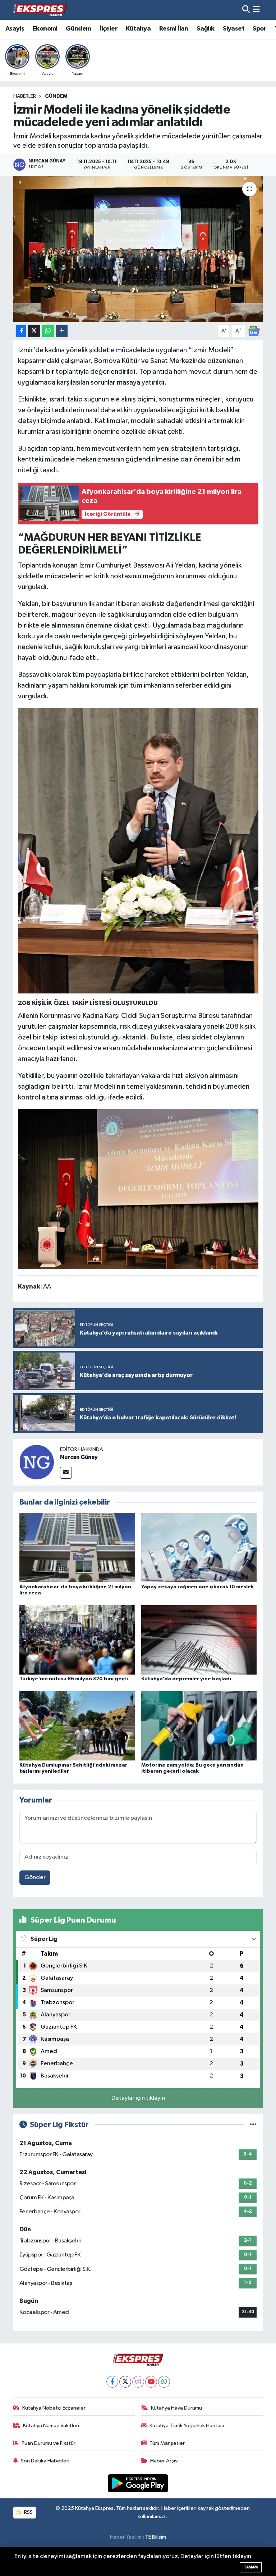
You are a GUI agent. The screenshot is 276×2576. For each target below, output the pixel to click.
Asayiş (15, 29)
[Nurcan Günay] (37, 1462)
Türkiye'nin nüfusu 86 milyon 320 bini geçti (74, 1679)
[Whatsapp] (164, 2382)
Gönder (35, 1877)
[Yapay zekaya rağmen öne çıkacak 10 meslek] (199, 1548)
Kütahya (138, 29)
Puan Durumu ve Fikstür (49, 2443)
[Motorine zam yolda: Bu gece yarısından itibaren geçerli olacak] (199, 1726)
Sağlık (205, 29)
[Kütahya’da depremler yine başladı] (199, 1640)
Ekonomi (45, 29)
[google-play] (138, 2483)
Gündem (78, 29)
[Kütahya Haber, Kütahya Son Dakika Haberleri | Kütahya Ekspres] (40, 10)
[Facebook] (112, 2382)
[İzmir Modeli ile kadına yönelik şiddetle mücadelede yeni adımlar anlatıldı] (138, 249)
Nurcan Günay (79, 1457)
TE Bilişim (156, 2537)
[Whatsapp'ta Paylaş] (48, 331)
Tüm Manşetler (167, 2443)
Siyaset (234, 29)
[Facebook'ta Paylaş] (21, 331)
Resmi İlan (174, 29)
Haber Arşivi (164, 2461)
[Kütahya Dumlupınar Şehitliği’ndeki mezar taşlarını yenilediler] (77, 1726)
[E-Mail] (66, 1473)
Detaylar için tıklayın (138, 2098)
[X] (125, 2382)
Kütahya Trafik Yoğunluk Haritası (187, 2426)
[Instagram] (138, 2382)
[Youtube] (151, 2382)
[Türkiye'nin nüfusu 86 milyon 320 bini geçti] (77, 1640)
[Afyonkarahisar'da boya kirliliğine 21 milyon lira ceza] (77, 1548)
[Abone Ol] (254, 331)
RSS (28, 2512)
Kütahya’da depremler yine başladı (186, 1679)
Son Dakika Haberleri (45, 2461)
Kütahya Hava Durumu (176, 2408)
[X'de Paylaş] (34, 331)
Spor (259, 29)
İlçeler (109, 29)
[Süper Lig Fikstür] (253, 2125)
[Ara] (246, 10)
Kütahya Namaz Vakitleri (51, 2426)
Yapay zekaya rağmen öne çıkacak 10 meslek (197, 1587)
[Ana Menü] (256, 10)
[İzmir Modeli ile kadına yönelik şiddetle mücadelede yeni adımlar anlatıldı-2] (138, 1189)
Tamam (251, 2567)
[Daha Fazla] (62, 331)
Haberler (25, 96)
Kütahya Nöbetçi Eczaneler (54, 2408)
